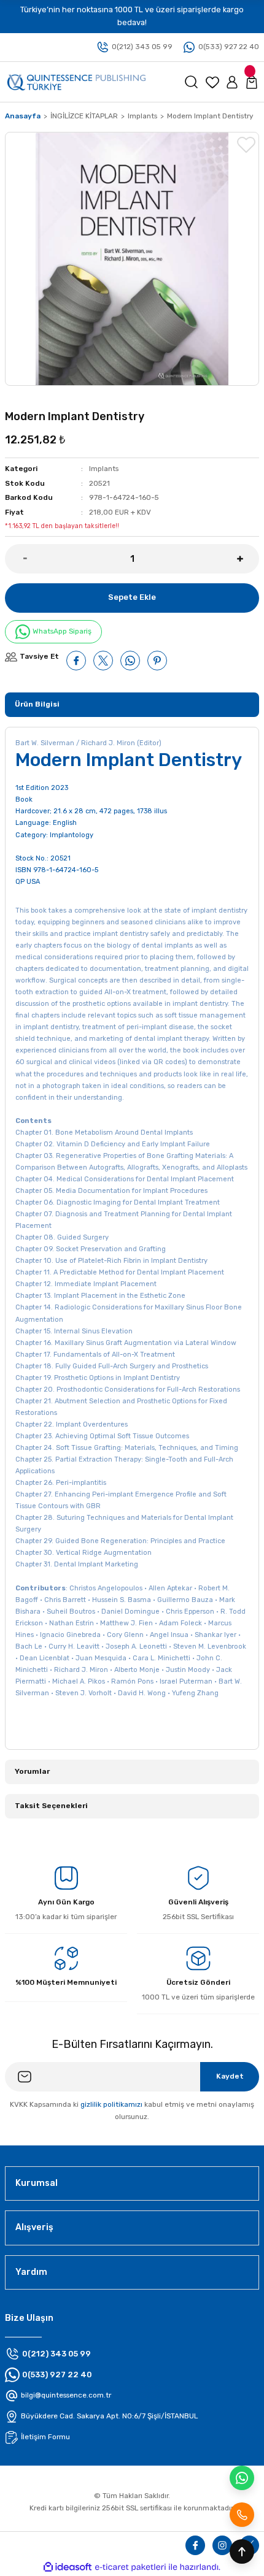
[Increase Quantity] (248, 559)
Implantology (72, 835)
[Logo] (76, 81)
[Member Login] (232, 82)
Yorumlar (32, 1771)
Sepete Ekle (132, 597)
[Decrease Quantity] (16, 559)
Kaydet (230, 2076)
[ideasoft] (68, 2567)
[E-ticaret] (130, 2567)
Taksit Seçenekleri (51, 1806)
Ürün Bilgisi (37, 704)
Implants (104, 469)
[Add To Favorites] (246, 145)
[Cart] (252, 82)
